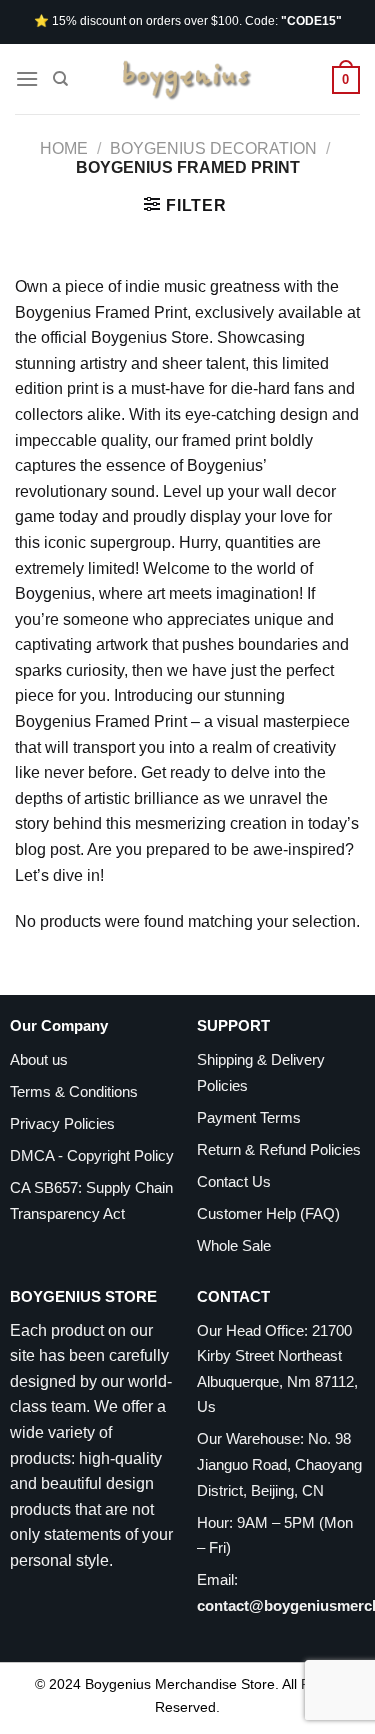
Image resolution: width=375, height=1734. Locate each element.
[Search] (60, 79)
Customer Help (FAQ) (268, 1213)
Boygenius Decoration (213, 148)
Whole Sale (234, 1245)
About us (39, 1059)
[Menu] (27, 78)
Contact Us (234, 1181)
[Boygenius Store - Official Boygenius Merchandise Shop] (188, 79)
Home (64, 148)
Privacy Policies (62, 1123)
